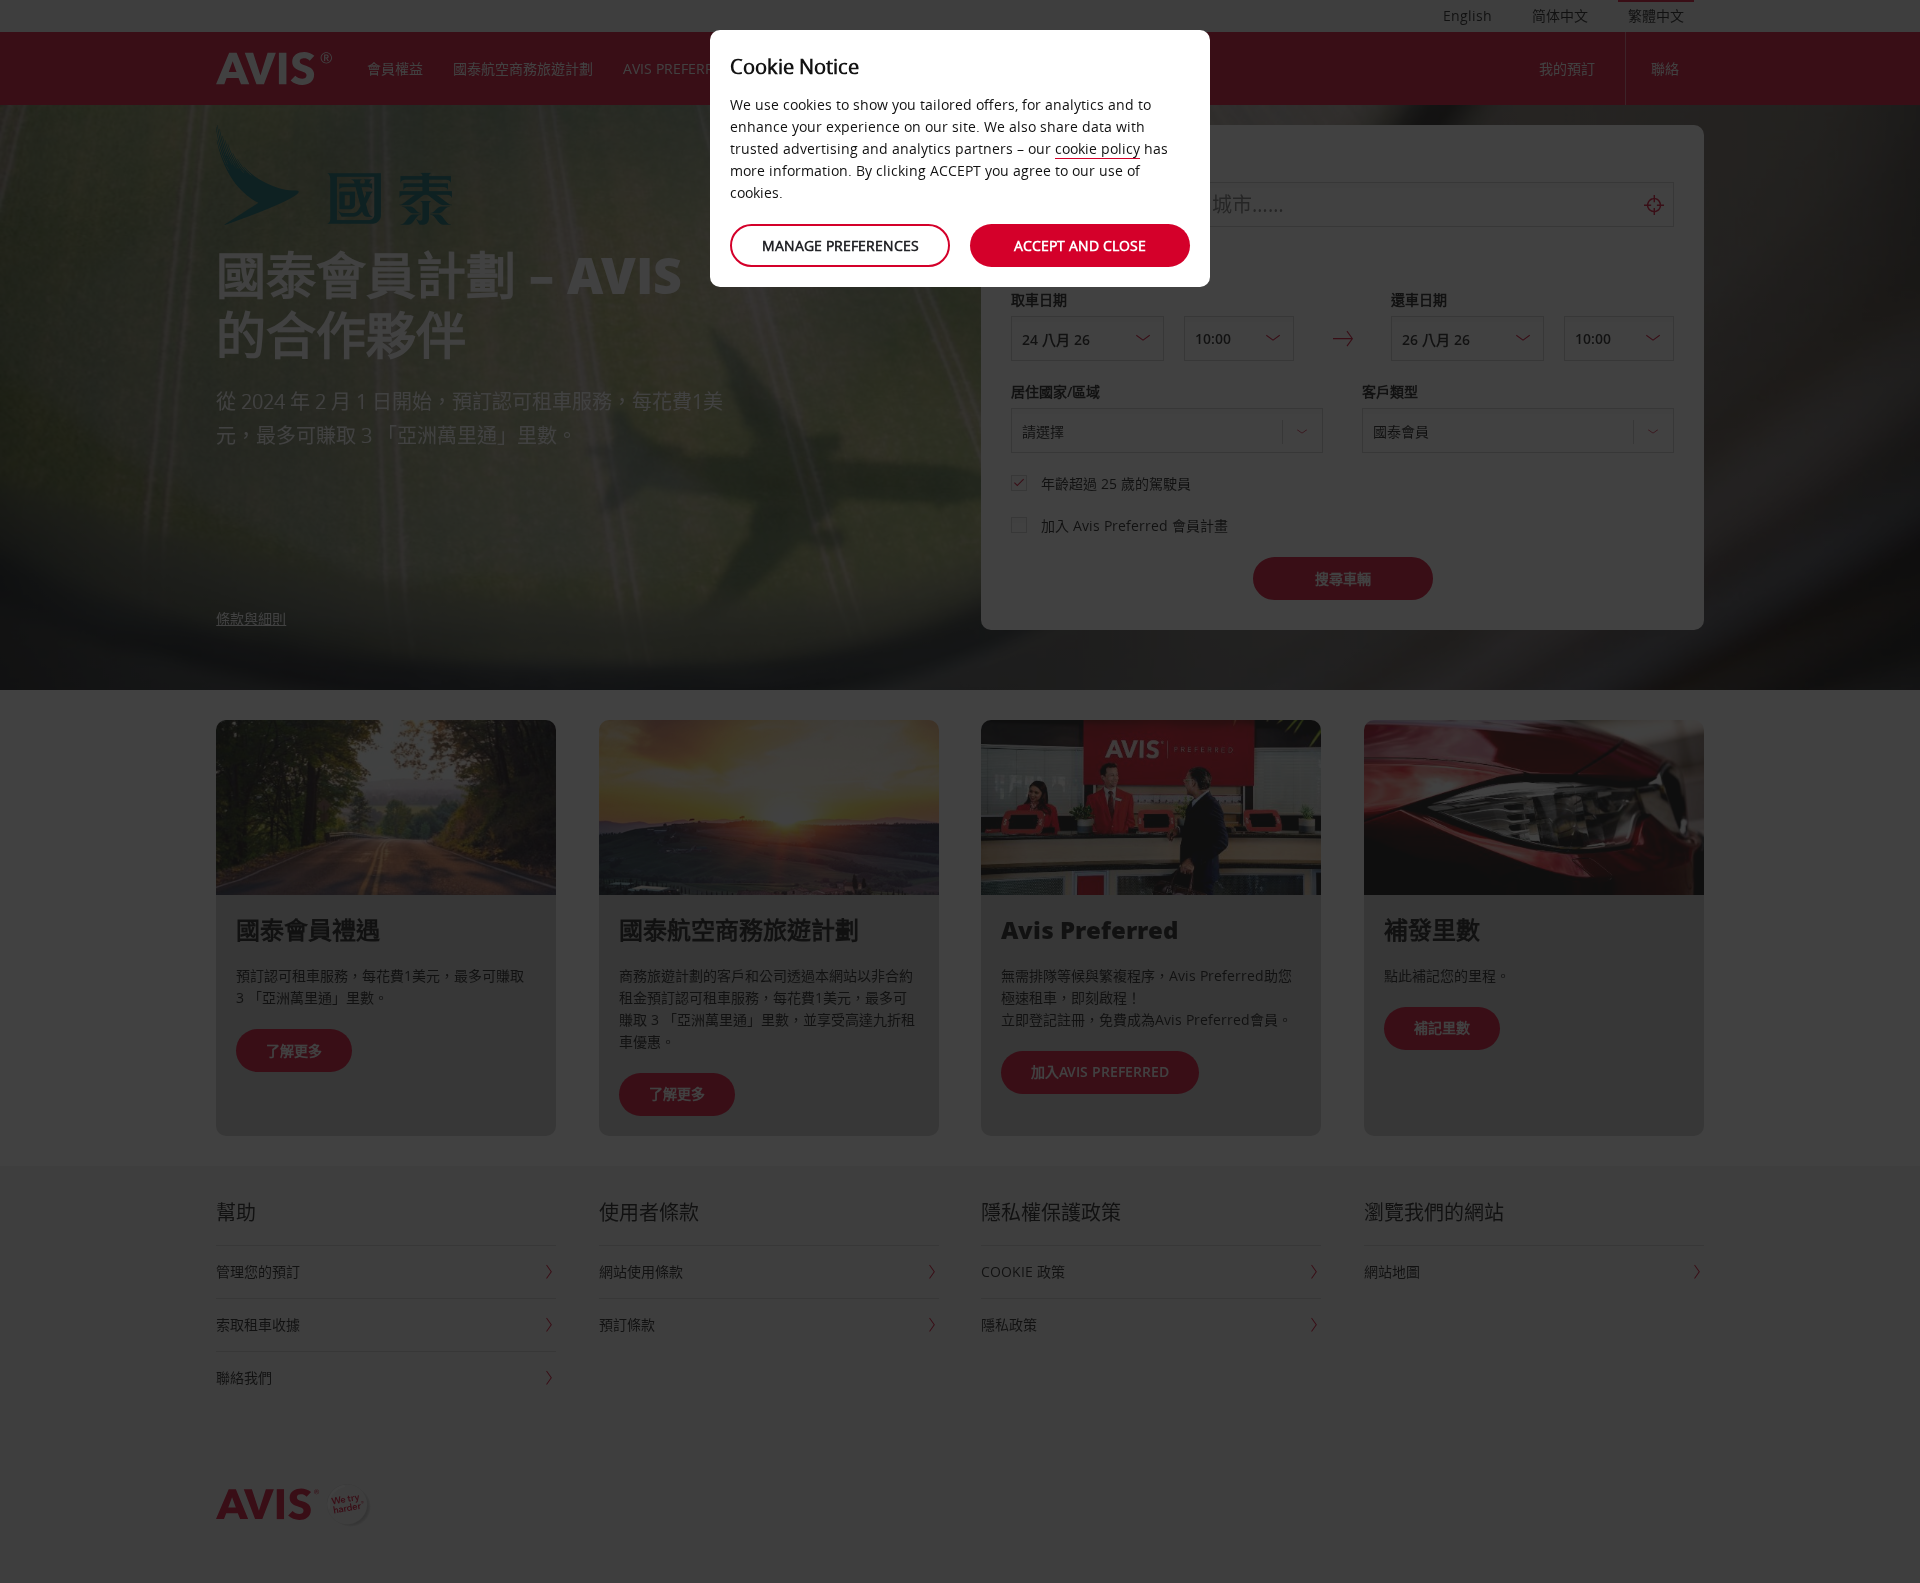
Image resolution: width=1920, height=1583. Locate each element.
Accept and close (1080, 245)
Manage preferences (840, 245)
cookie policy (1097, 148)
